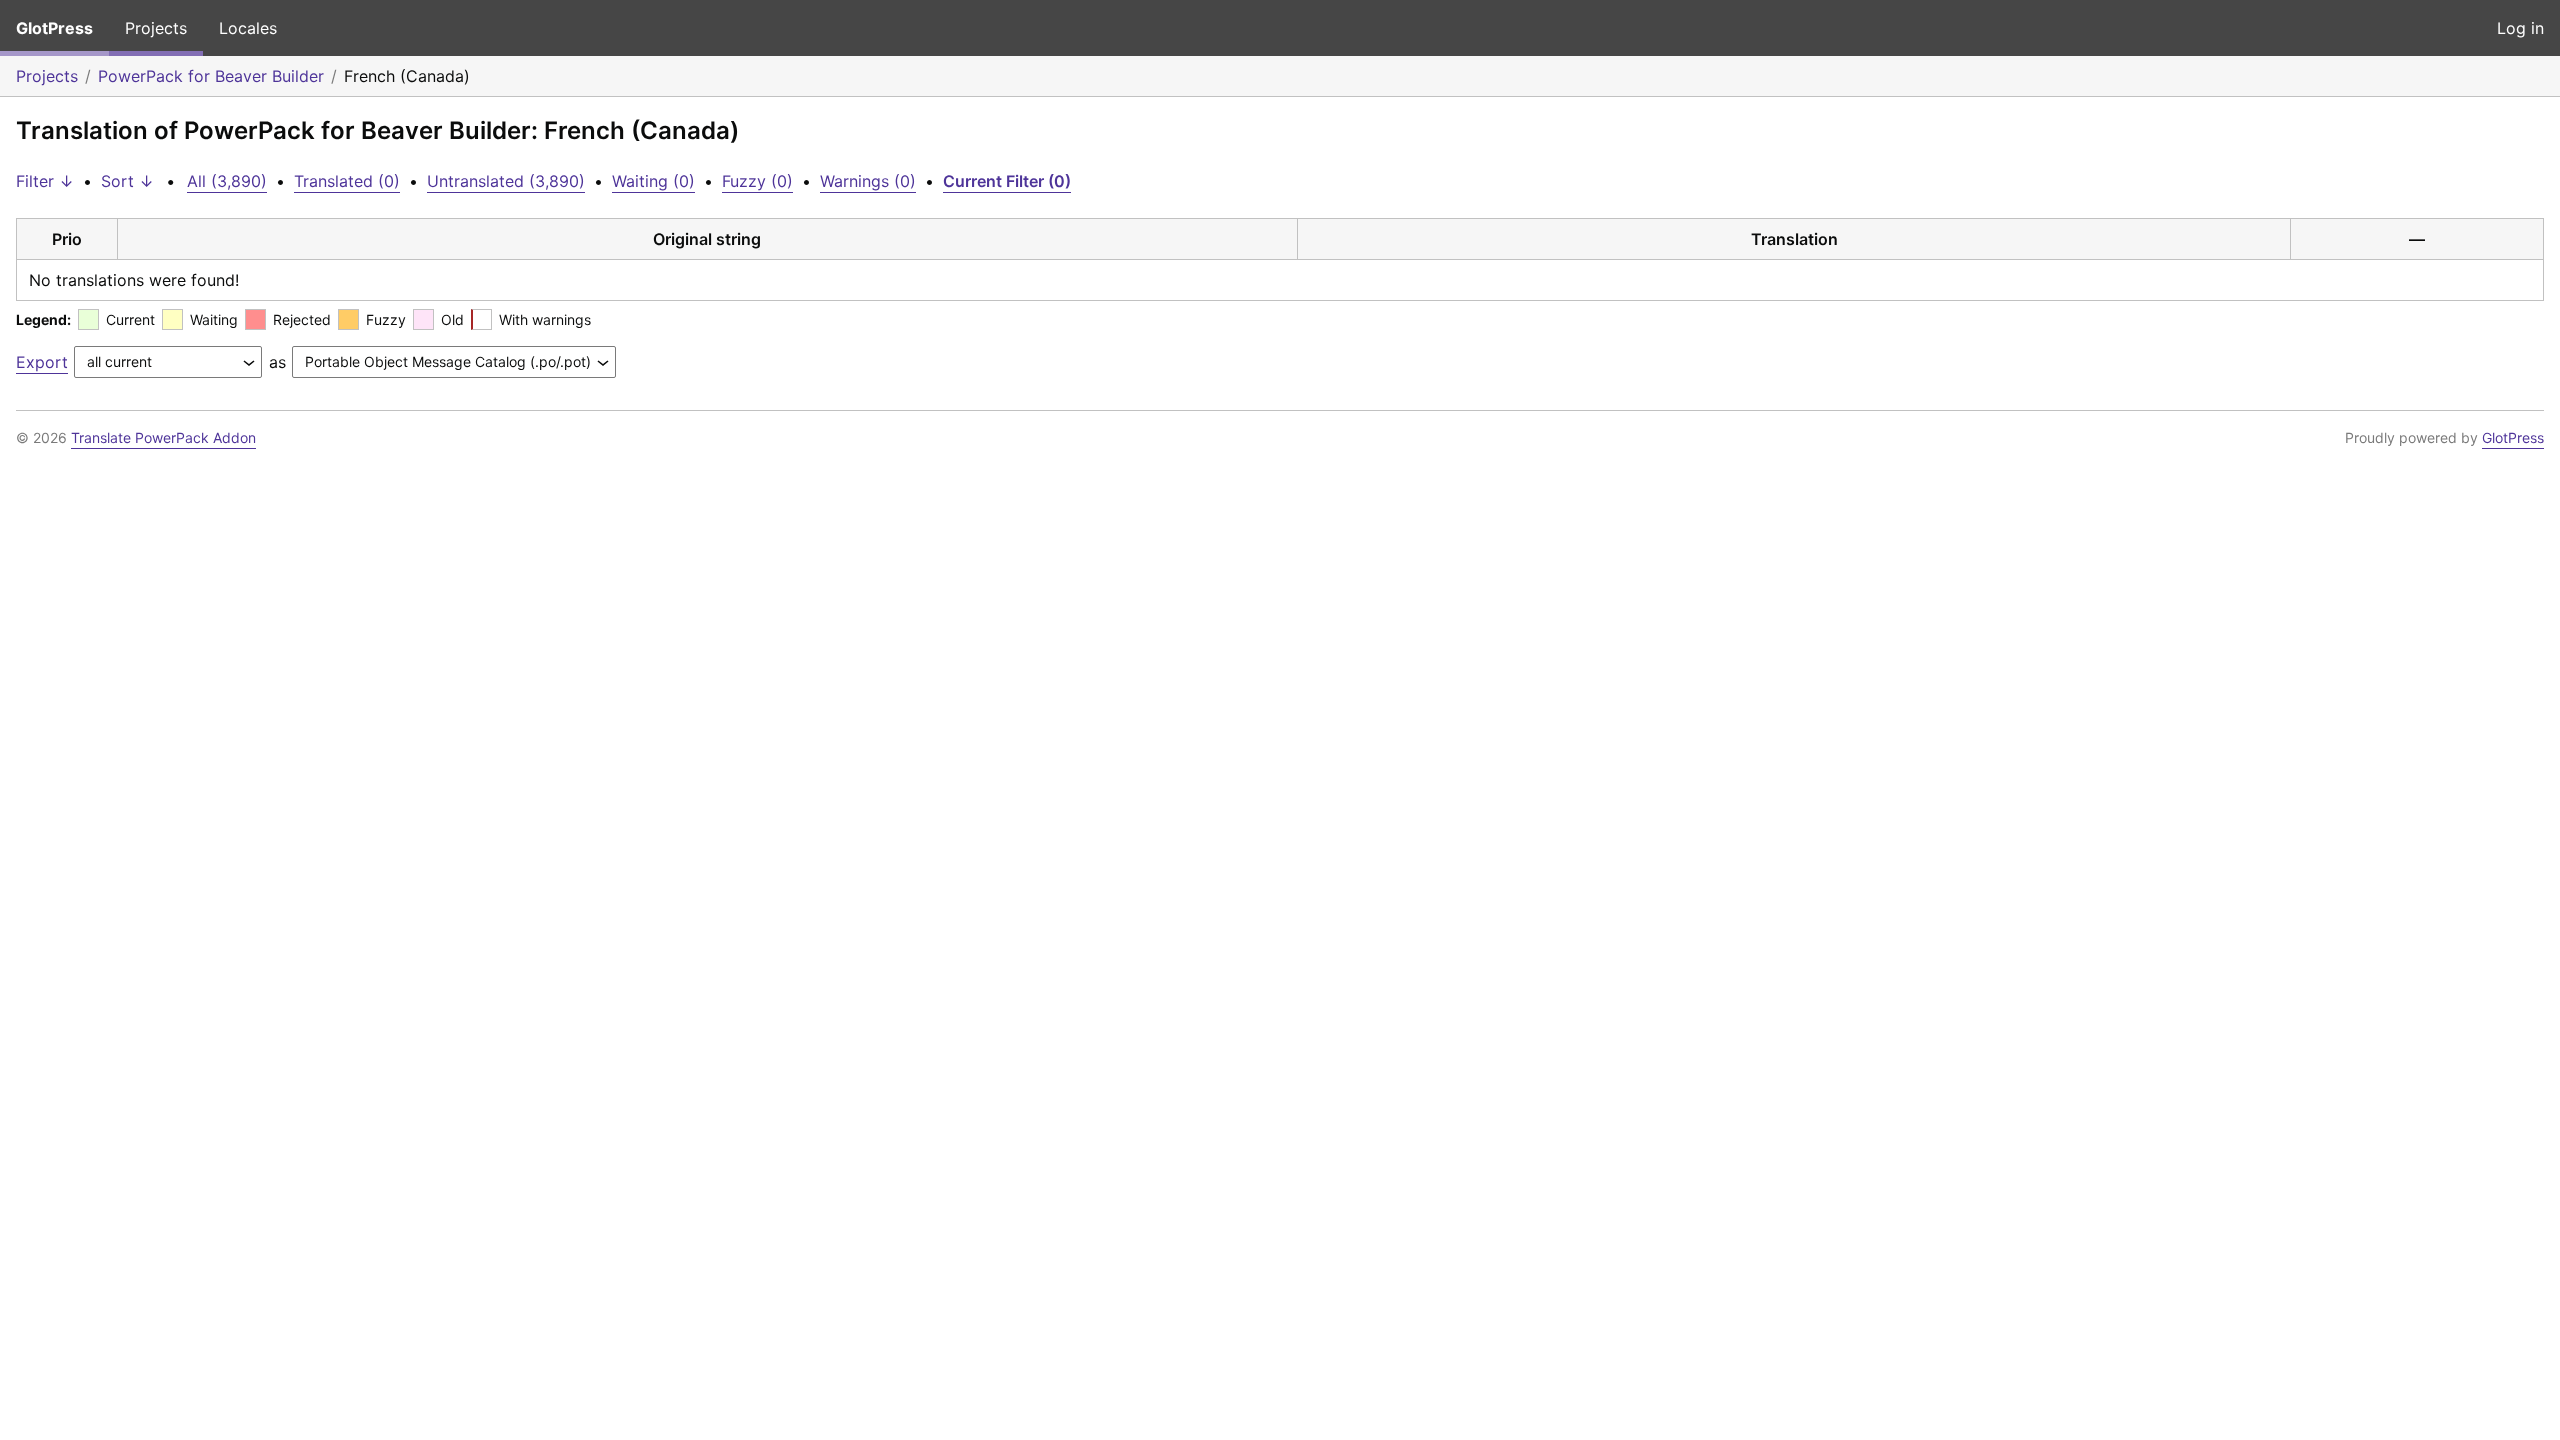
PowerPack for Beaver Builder (211, 76)
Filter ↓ (45, 181)
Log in (2520, 28)
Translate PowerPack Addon (163, 437)
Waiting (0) (653, 181)
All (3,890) (227, 181)
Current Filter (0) (1007, 181)
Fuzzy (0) (757, 181)
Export (42, 362)
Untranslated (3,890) (506, 181)
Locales (248, 28)
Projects (156, 28)
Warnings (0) (868, 181)
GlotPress (54, 28)
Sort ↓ (127, 181)
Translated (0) (347, 181)
